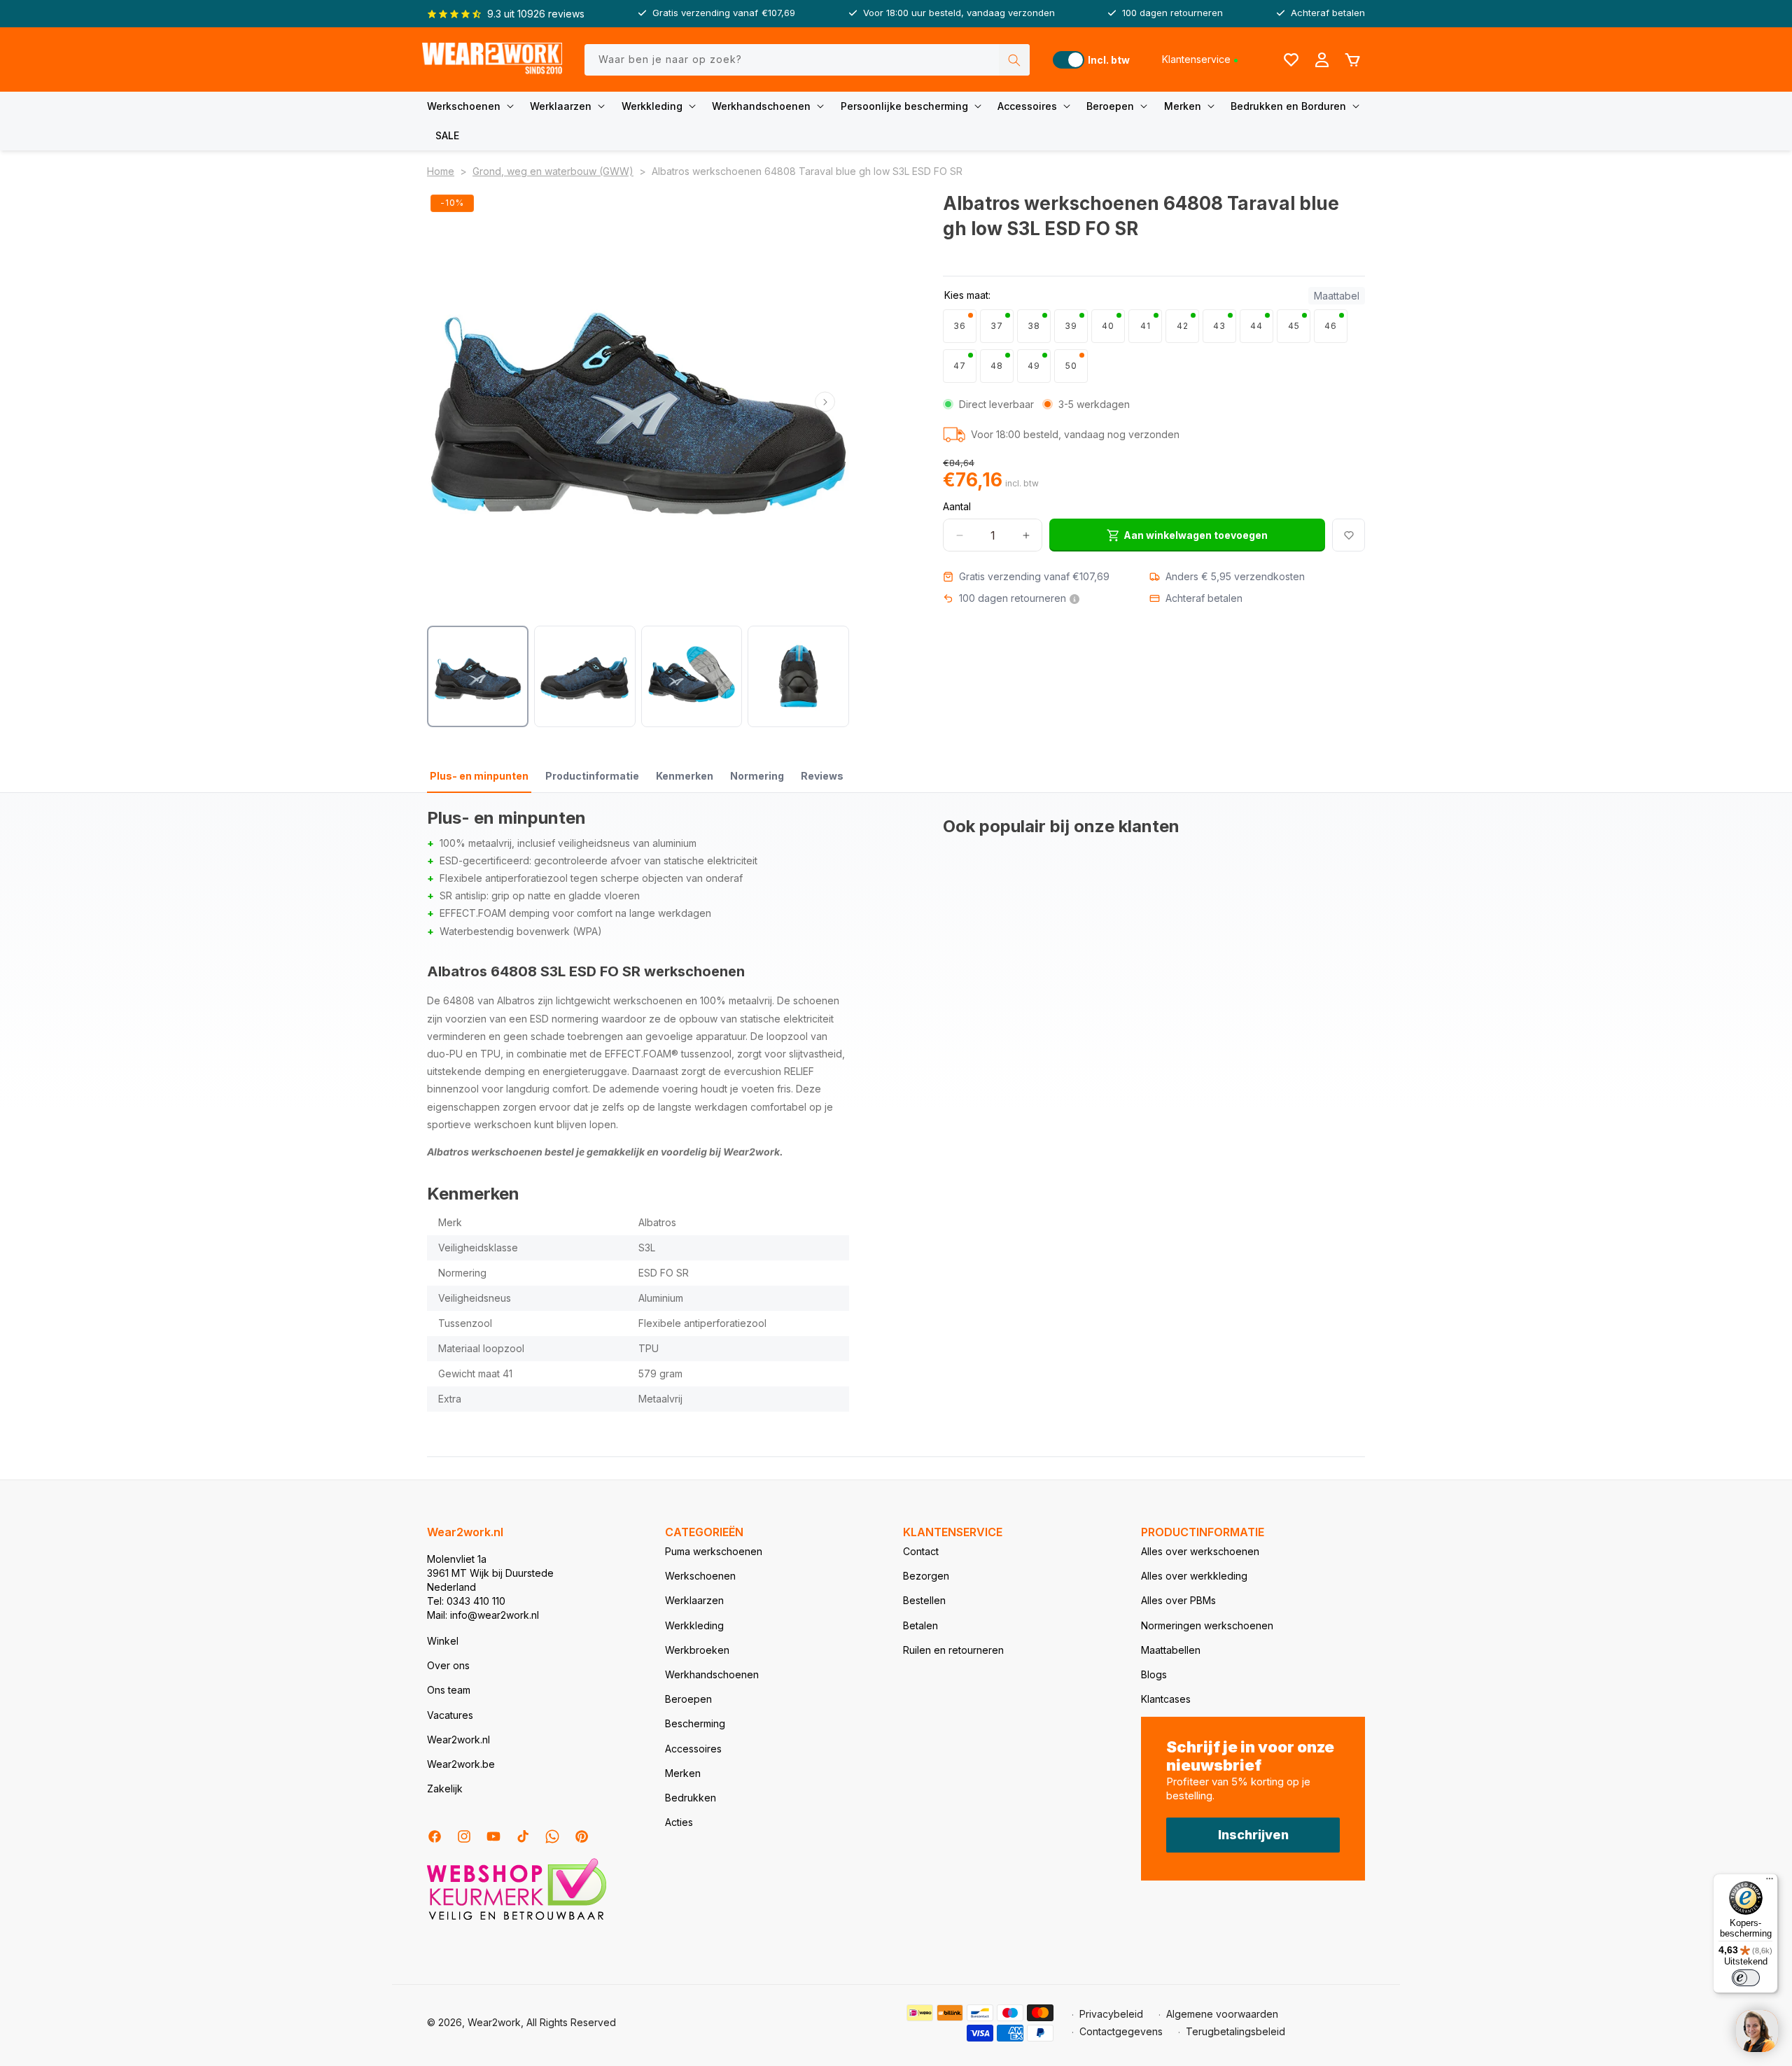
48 (997, 366)
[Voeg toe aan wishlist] (1349, 535)
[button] (473, 106)
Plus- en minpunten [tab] (479, 776)
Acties (679, 1822)
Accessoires (1027, 106)
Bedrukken (691, 1798)
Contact (921, 1551)
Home (441, 171)
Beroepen (1110, 106)
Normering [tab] (757, 776)
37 (997, 326)
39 (1071, 326)
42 (1183, 326)
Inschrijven (1253, 1835)
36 (960, 326)
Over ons (448, 1665)
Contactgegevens (1121, 2031)
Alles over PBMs (1178, 1600)
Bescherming (695, 1723)
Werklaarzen (561, 106)
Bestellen (924, 1600)
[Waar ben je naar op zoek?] (1014, 60)
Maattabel (1337, 296)
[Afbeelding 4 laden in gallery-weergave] (798, 676)
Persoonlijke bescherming (904, 106)
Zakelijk (445, 1789)
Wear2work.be (461, 1764)
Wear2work (494, 2022)
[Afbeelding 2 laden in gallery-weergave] (585, 676)
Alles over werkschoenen (1200, 1551)
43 (1219, 326)
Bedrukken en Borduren (1288, 106)
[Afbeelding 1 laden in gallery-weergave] (478, 676)
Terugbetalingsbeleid (1235, 2031)
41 (1146, 326)
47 (960, 366)
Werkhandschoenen (761, 106)
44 (1256, 326)
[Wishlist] (1291, 59)
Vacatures (450, 1715)
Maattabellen (1171, 1650)
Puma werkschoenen (714, 1551)
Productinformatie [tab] (592, 776)
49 (1034, 366)
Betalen (920, 1625)
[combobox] (807, 60)
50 (1071, 366)
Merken (1183, 106)
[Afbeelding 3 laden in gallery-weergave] (692, 676)
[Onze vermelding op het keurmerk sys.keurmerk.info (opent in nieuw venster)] (517, 1919)
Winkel (443, 1641)
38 (1034, 326)
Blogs (1154, 1674)
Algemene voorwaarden (1222, 2014)
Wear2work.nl (458, 1740)
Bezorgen (926, 1576)
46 (1331, 326)
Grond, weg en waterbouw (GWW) (553, 171)
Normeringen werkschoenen (1207, 1625)
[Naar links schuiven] (451, 402)
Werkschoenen (464, 106)
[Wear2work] (492, 60)
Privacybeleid (1111, 2014)
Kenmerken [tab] (685, 776)
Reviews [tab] (822, 776)
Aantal (957, 506)
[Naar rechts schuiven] (825, 402)
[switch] (1746, 1978)
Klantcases (1166, 1699)
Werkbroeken (697, 1650)
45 (1294, 326)
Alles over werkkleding (1194, 1576)
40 (1108, 326)
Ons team (449, 1690)
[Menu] (1770, 1882)
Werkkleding (652, 106)
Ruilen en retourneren (953, 1650)
